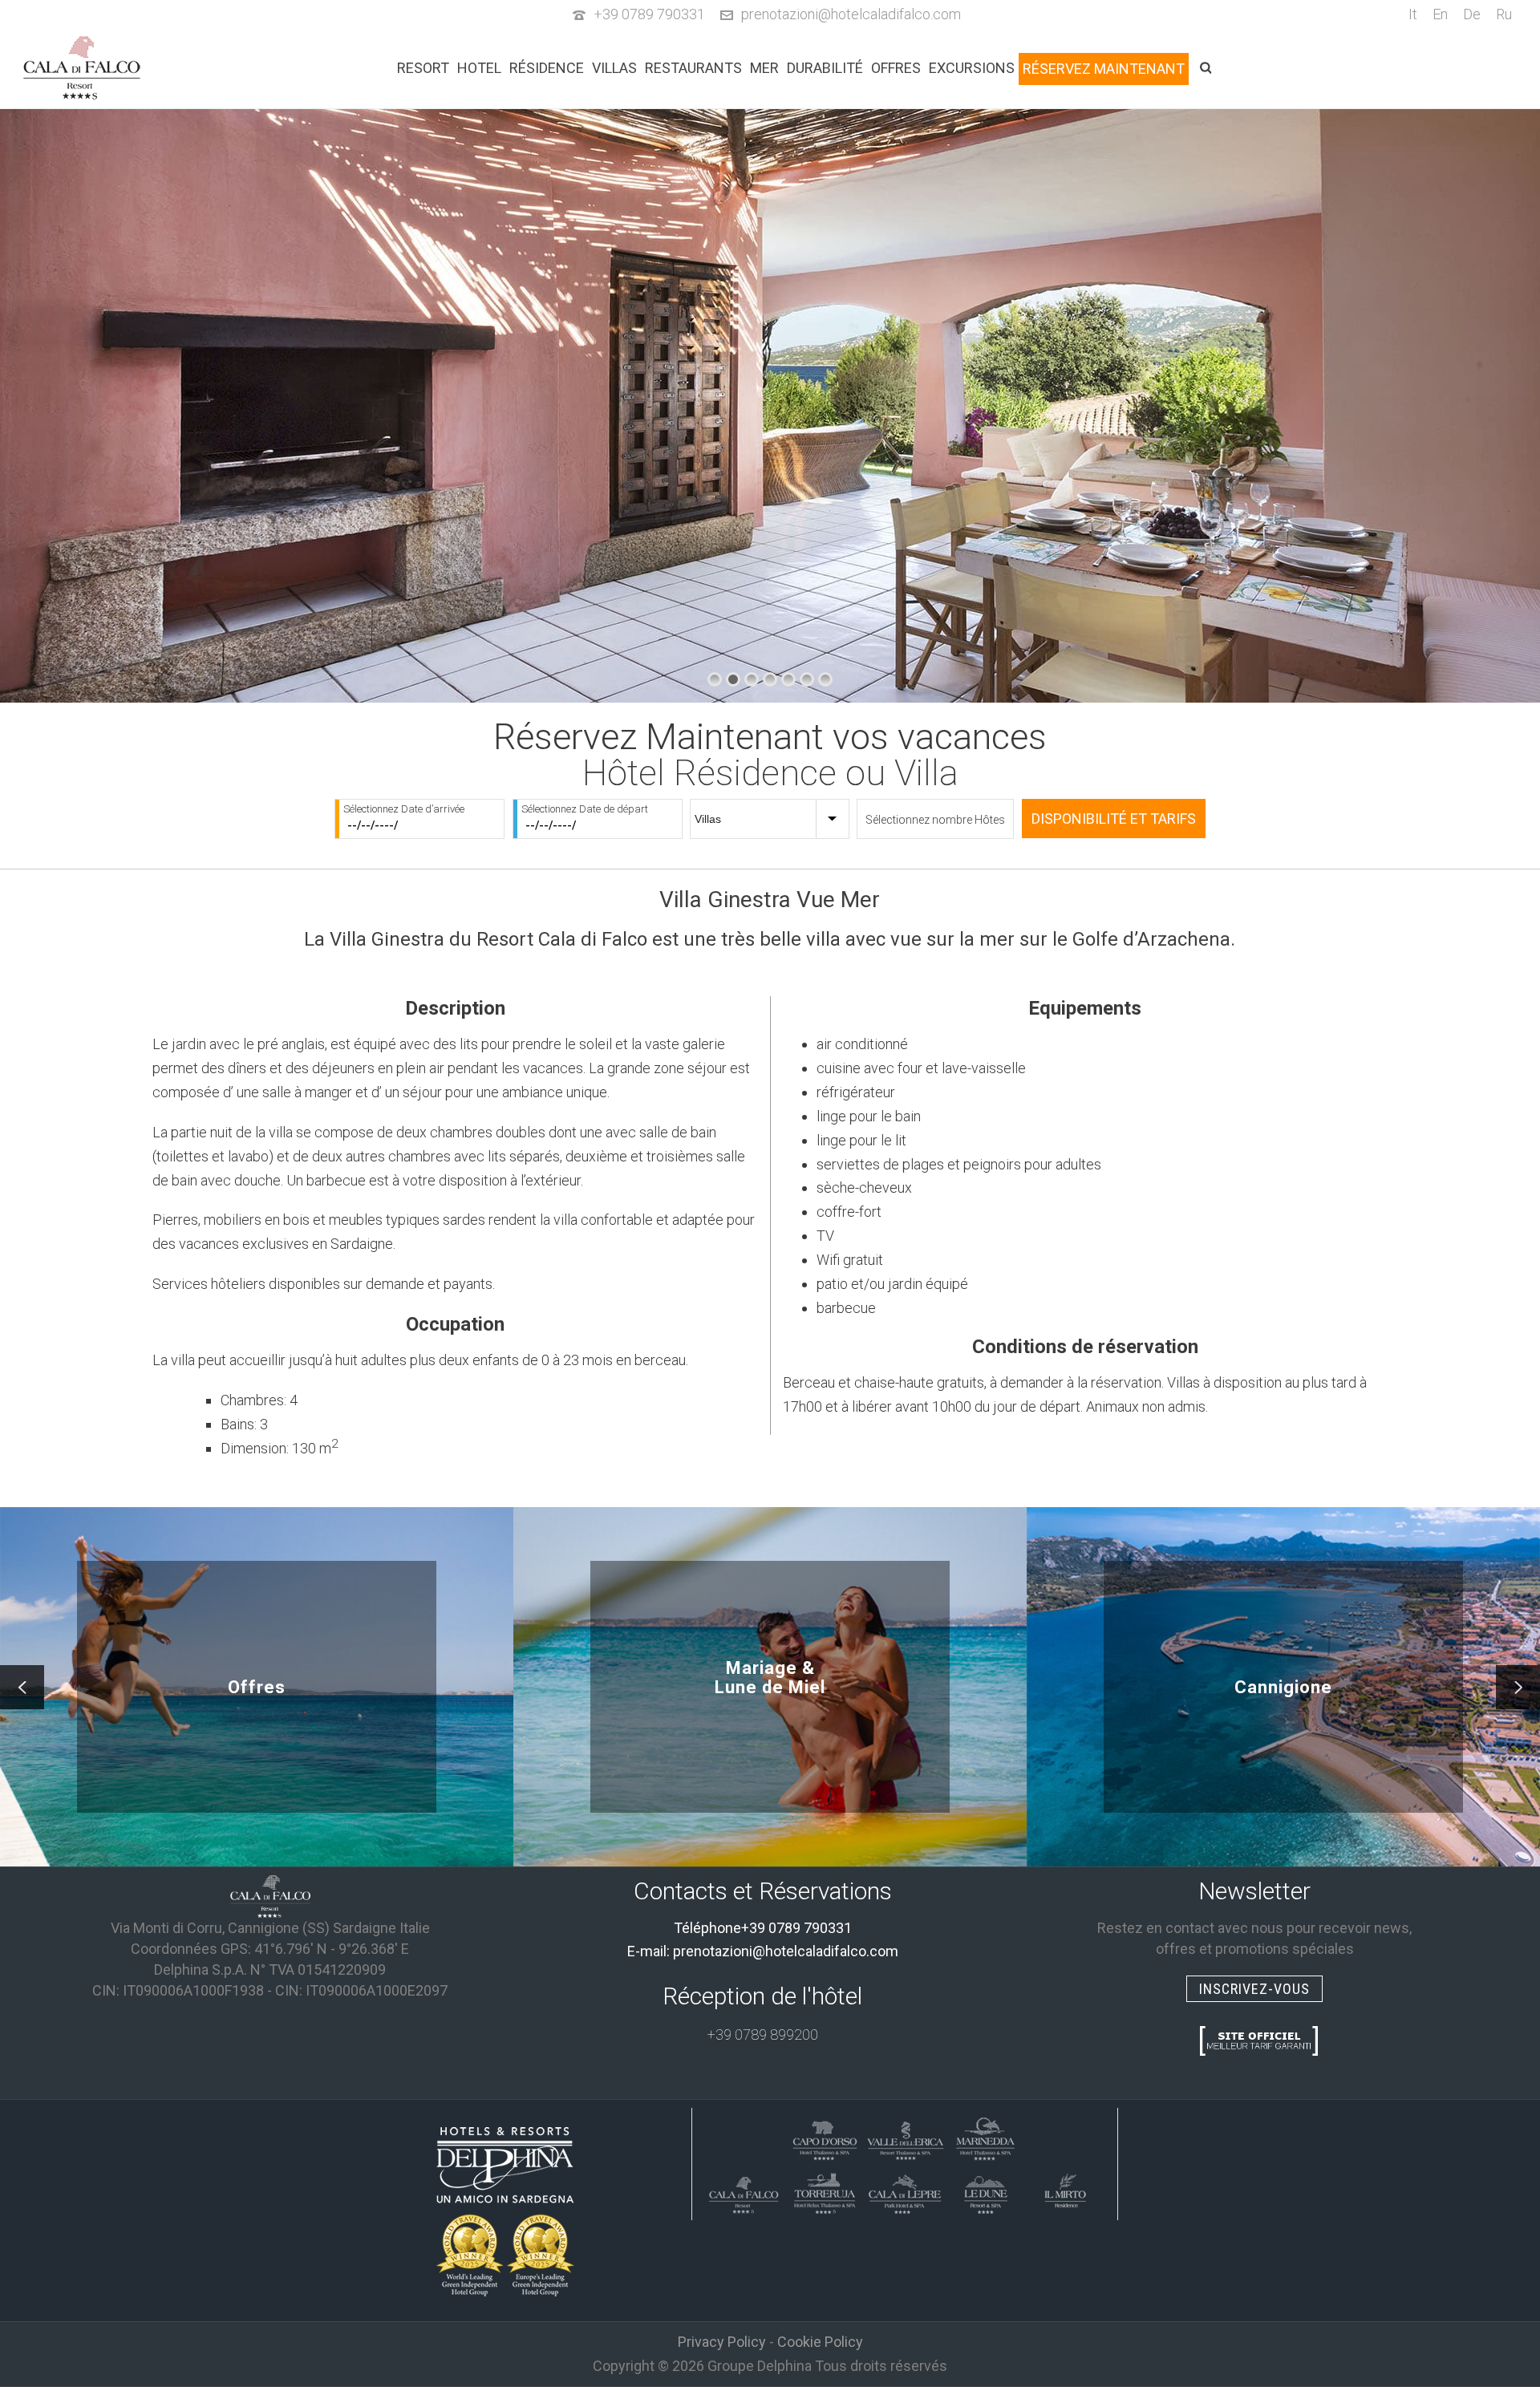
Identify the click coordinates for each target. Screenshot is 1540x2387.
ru (1504, 14)
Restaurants (693, 68)
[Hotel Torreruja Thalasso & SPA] (825, 2191)
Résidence (547, 68)
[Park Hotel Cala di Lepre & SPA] (905, 2191)
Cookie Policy (820, 2342)
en (1440, 14)
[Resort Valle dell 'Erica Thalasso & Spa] (905, 2138)
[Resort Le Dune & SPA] (985, 2191)
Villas (614, 68)
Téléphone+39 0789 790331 (763, 1928)
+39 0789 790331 (649, 14)
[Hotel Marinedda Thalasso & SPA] (985, 2138)
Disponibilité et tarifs (1114, 819)
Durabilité (825, 68)
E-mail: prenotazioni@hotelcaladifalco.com (763, 1951)
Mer (764, 68)
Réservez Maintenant (1104, 69)
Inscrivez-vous (1254, 1989)
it (1413, 14)
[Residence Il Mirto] (1065, 2191)
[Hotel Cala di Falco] (270, 1895)
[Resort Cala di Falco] (744, 2191)
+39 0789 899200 (763, 2034)
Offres (896, 68)
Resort (423, 68)
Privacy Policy (722, 2342)
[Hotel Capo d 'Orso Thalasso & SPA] (825, 2138)
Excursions (972, 68)
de (1472, 14)
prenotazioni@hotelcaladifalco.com (851, 14)
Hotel (479, 68)
